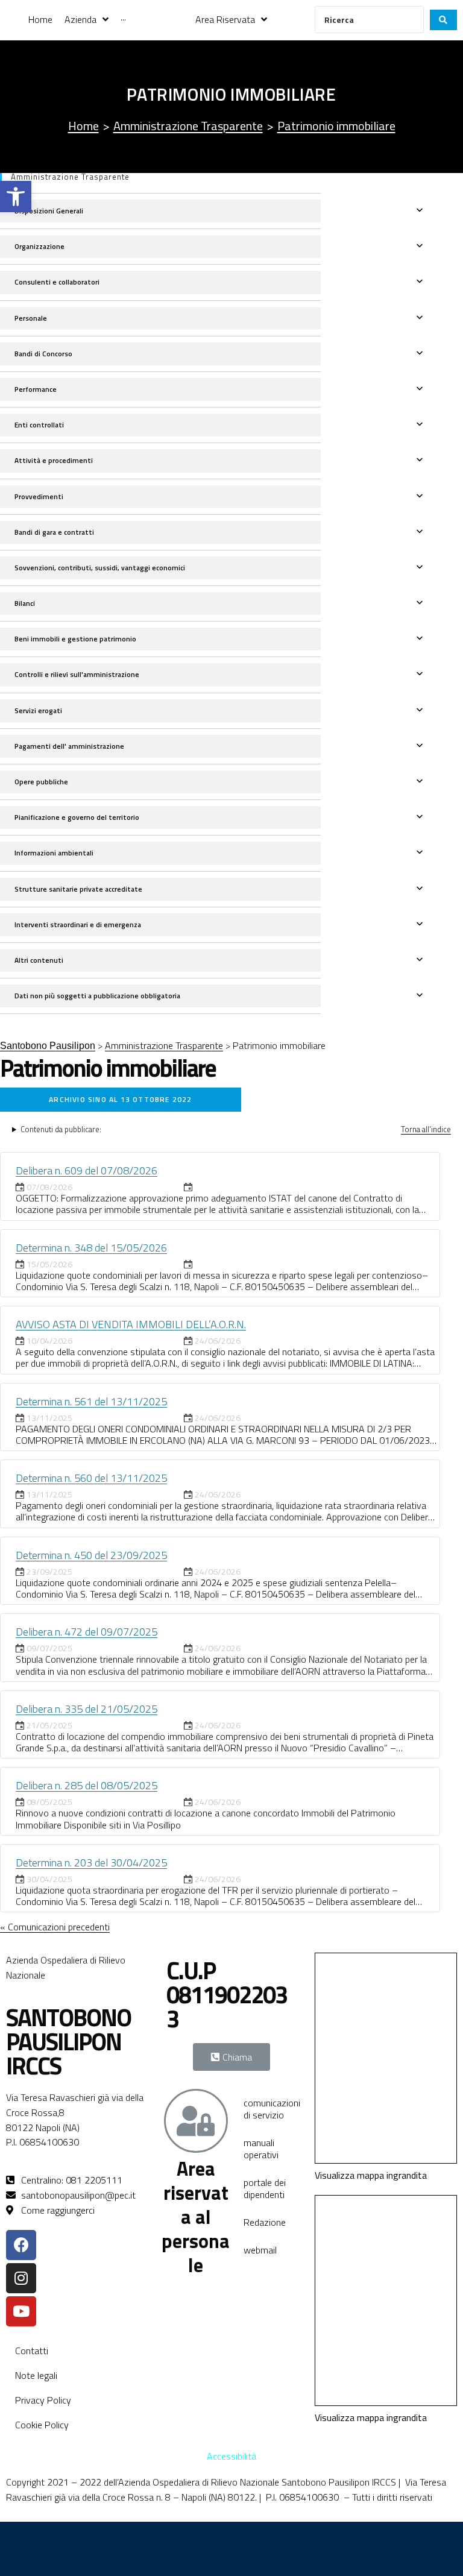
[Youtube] (21, 2311)
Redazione (265, 2222)
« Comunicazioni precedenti (55, 1927)
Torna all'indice (426, 1129)
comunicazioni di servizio (272, 2109)
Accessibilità (231, 2456)
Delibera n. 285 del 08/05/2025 (87, 1785)
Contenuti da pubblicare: (61, 1129)
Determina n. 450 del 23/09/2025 (91, 1555)
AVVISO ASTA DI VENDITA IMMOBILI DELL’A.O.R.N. (131, 1324)
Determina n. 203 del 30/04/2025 (91, 1863)
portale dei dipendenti (265, 2188)
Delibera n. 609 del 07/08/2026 (87, 1170)
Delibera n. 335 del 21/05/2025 (87, 1709)
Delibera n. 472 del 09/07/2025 (87, 1632)
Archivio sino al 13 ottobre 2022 (120, 1099)
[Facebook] (21, 2245)
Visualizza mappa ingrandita (371, 2175)
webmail (260, 2250)
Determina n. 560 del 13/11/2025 (91, 1478)
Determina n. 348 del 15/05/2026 (91, 1248)
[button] (16, 197)
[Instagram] (21, 2278)
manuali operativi (261, 2149)
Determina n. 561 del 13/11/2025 (91, 1401)
